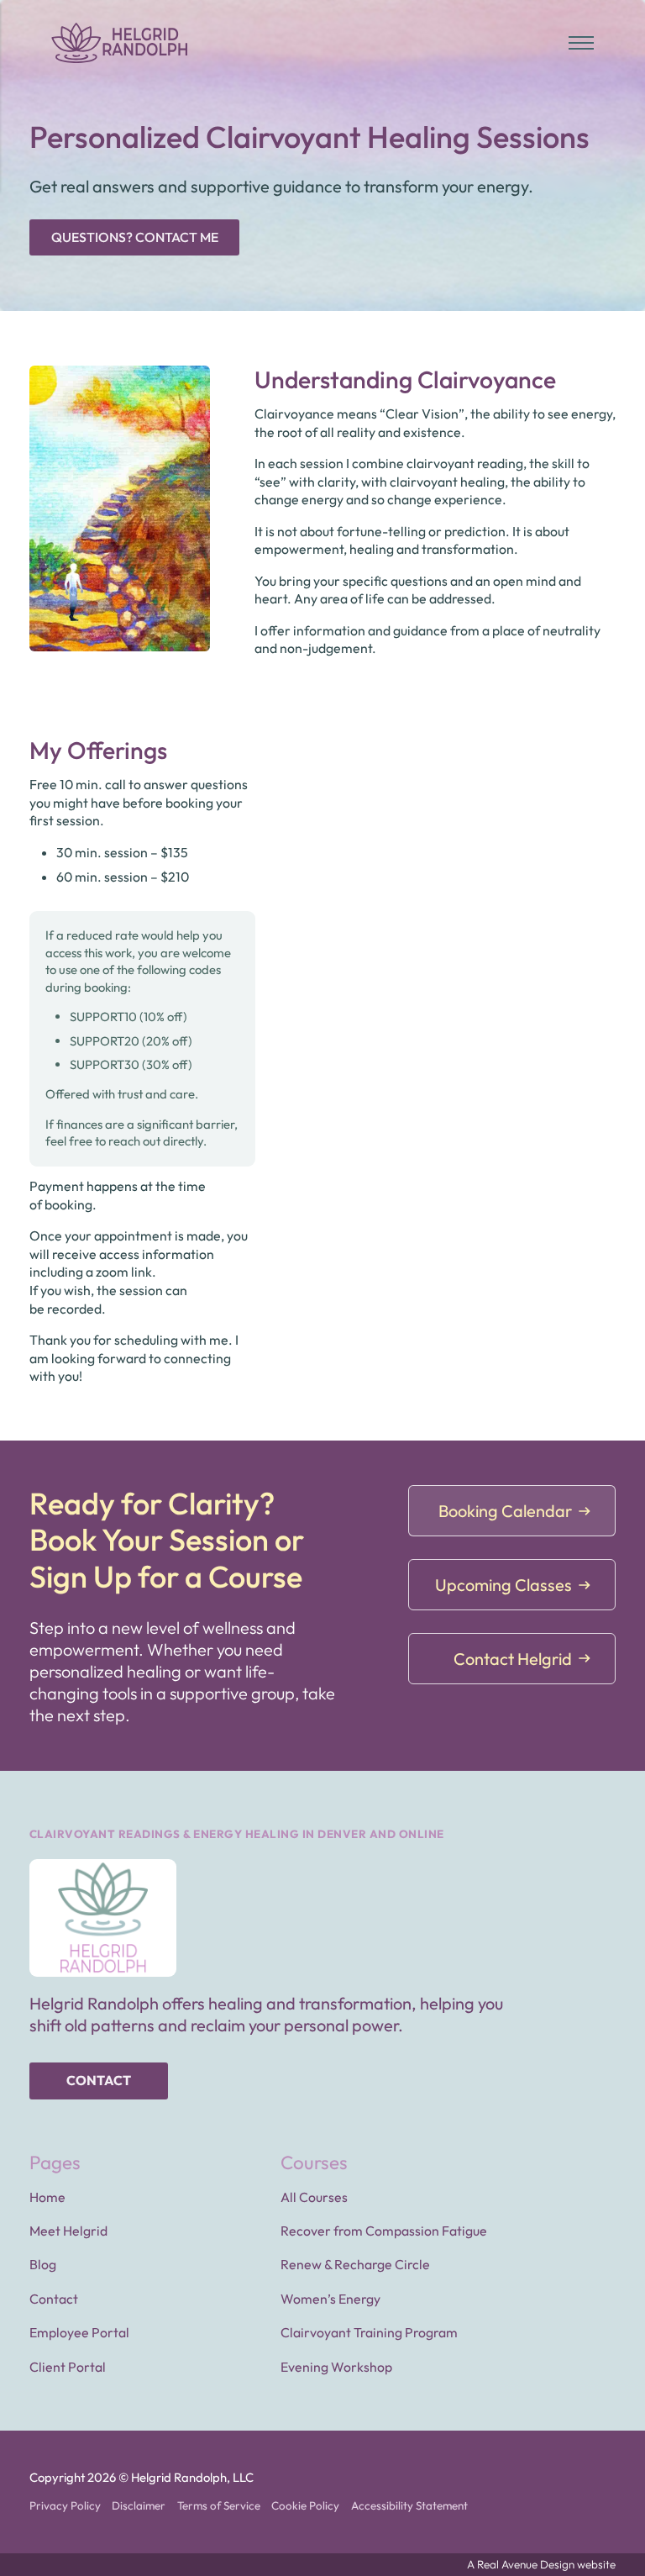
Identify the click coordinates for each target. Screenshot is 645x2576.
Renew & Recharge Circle (355, 2264)
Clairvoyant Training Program (369, 2332)
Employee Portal (79, 2332)
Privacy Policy (65, 2505)
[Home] (120, 43)
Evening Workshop (336, 2367)
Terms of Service (219, 2505)
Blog (43, 2264)
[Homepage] (103, 1918)
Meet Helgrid (68, 2231)
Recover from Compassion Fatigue (384, 2231)
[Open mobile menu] (581, 43)
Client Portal (68, 2367)
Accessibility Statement (409, 2505)
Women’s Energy (330, 2299)
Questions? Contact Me (135, 237)
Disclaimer (139, 2505)
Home (47, 2197)
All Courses (314, 2197)
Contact (99, 2080)
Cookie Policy (305, 2505)
